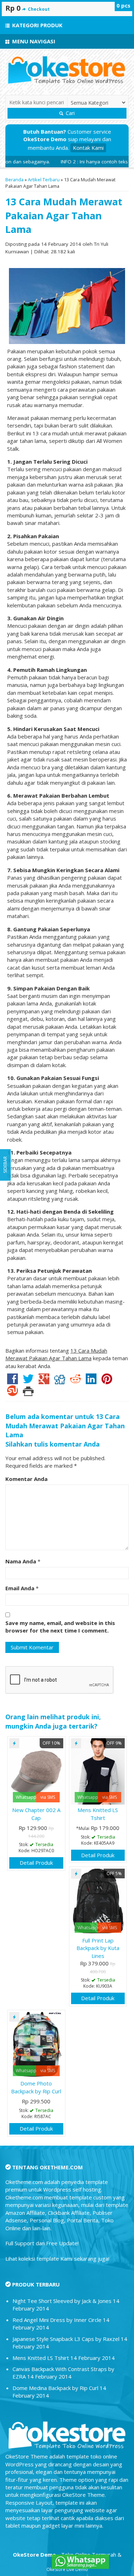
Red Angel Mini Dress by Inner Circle (57, 2320)
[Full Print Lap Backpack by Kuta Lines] (98, 1901)
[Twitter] (28, 1381)
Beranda (14, 180)
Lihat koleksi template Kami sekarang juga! (57, 2259)
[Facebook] (13, 1381)
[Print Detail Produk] (28, 1393)
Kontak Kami (88, 148)
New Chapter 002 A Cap (36, 1814)
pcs (123, 5)
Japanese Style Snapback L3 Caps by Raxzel (66, 2339)
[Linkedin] (91, 1381)
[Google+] (44, 1381)
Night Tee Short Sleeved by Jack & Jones (62, 2301)
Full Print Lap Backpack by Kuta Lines (98, 1948)
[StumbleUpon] (13, 1393)
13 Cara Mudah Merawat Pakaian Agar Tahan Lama (64, 215)
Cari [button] (70, 113)
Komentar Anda (26, 1479)
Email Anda (20, 1588)
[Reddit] (75, 1381)
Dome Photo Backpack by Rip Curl (36, 2087)
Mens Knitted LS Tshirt (98, 1814)
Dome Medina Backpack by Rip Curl (55, 2388)
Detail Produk (36, 1863)
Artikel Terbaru (44, 180)
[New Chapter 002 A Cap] (36, 1771)
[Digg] (60, 1381)
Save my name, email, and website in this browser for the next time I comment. (60, 1627)
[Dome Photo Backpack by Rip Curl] (36, 2044)
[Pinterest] (107, 1381)
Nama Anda (21, 1561)
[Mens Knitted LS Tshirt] (98, 1771)
